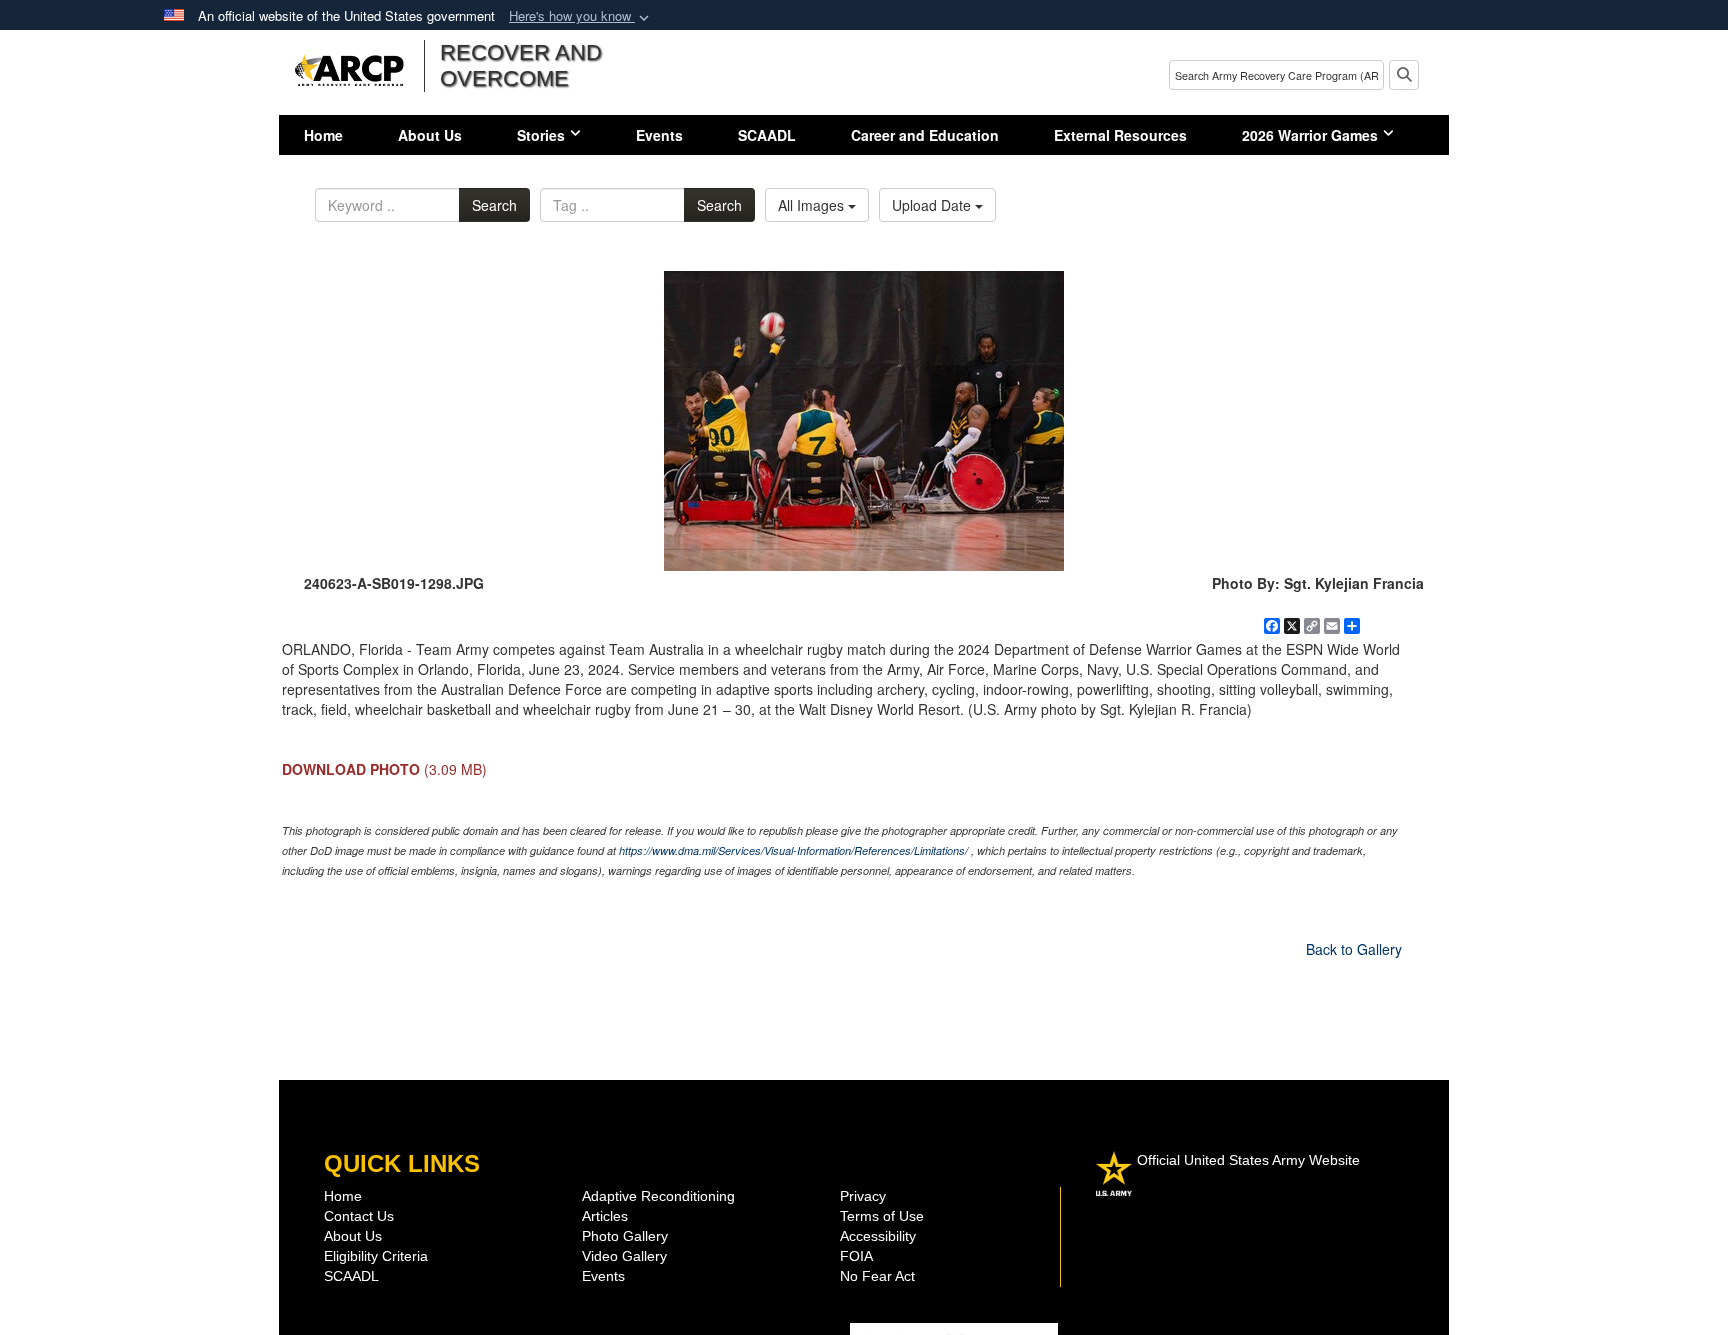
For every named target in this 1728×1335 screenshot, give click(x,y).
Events (659, 135)
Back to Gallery (1354, 949)
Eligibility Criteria (376, 1256)
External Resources (1120, 135)
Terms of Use (882, 1216)
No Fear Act (877, 1276)
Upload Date (933, 205)
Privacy (863, 1196)
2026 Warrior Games (1310, 135)
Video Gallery (624, 1256)
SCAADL (767, 135)
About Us (430, 135)
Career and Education (925, 135)
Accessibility (878, 1236)
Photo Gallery (625, 1236)
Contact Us (359, 1216)
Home (323, 135)
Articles (605, 1216)
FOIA (856, 1256)
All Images (813, 205)
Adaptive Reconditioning (658, 1196)
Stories (541, 135)
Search (494, 205)
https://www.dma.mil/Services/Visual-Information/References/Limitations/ (793, 850)
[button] (581, 16)
